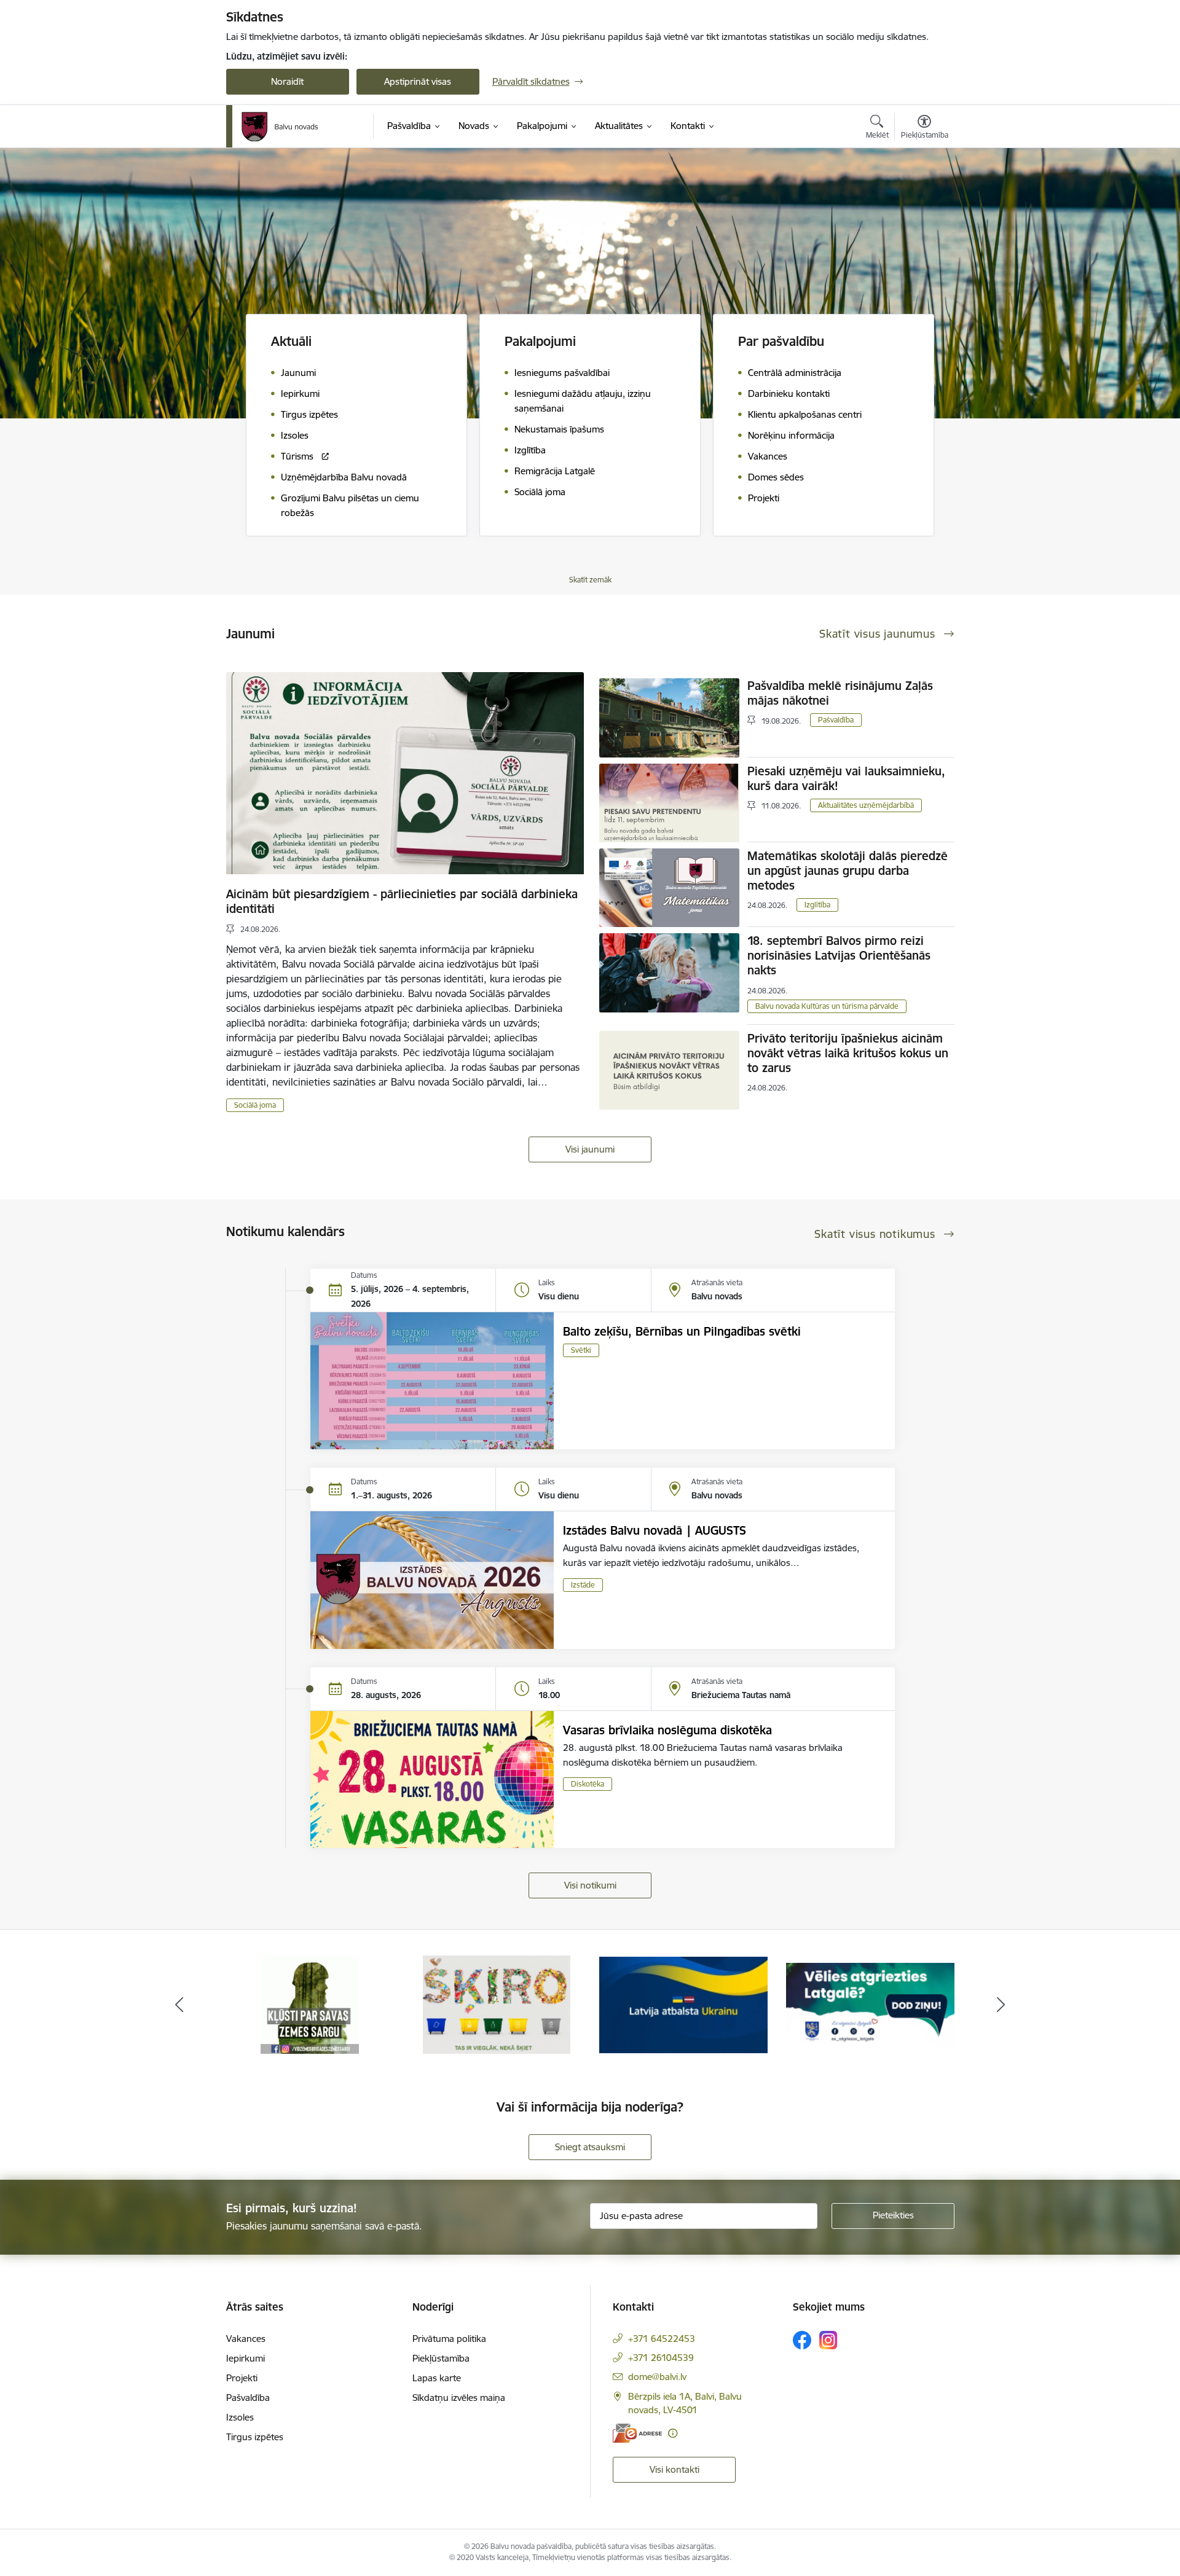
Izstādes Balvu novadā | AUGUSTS (655, 1530)
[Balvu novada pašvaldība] (280, 127)
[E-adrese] (637, 2433)
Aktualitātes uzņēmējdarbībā (866, 805)
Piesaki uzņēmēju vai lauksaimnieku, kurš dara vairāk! (846, 778)
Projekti (242, 2378)
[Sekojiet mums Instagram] (828, 2340)
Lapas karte (437, 2378)
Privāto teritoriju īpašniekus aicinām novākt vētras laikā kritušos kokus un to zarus (848, 1053)
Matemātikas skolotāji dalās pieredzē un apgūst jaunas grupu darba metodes (848, 871)
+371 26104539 (661, 2358)
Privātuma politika (449, 2339)
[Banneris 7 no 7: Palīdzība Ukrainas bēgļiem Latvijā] (497, 2004)
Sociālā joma (255, 1105)
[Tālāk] (1001, 2005)
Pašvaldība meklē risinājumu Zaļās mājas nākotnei (840, 693)
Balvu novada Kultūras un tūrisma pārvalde (827, 1006)
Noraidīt (287, 81)
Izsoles (240, 2417)
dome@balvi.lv (657, 2377)
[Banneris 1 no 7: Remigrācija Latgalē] (683, 2004)
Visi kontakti (675, 2469)
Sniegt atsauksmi (590, 2147)
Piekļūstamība (441, 2358)
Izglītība (817, 905)
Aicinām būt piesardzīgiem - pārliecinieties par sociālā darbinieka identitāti (402, 901)
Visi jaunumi (590, 1149)
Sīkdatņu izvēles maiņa (459, 2398)
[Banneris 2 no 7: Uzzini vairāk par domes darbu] (870, 2004)
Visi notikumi (590, 1885)
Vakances (246, 2339)
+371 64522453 (662, 2339)
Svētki (581, 1350)
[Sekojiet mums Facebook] (802, 2340)
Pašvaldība (836, 720)
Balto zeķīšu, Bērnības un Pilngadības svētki (682, 1331)
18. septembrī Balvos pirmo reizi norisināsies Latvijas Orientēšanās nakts (839, 955)
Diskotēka (588, 1784)
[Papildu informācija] (673, 2433)
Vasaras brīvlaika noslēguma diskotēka (667, 1730)
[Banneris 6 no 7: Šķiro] (310, 2004)
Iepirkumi (246, 2358)
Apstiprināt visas (418, 81)
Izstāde (583, 1585)
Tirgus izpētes (255, 2437)
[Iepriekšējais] (179, 2005)
